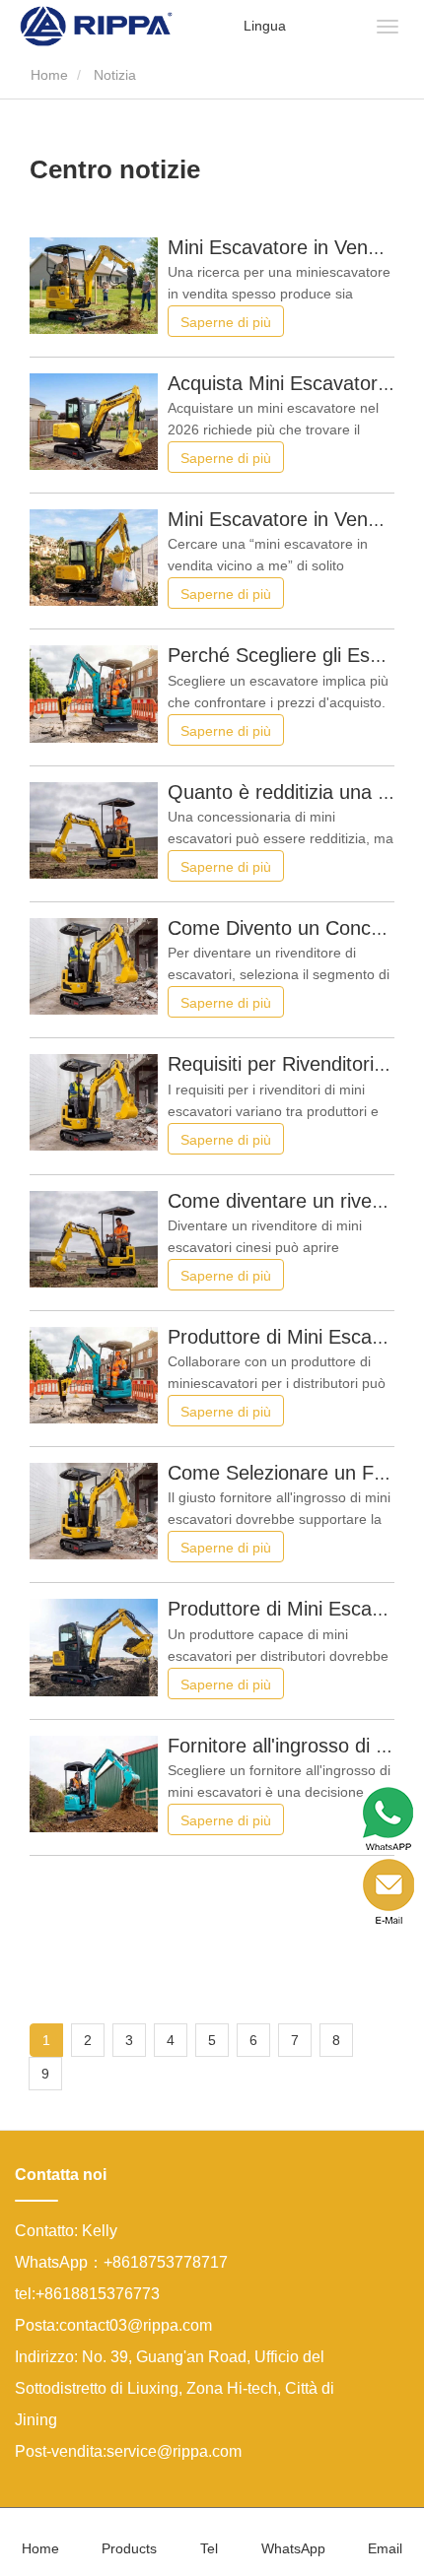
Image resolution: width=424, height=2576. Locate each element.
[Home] (96, 25)
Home (47, 75)
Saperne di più (226, 322)
